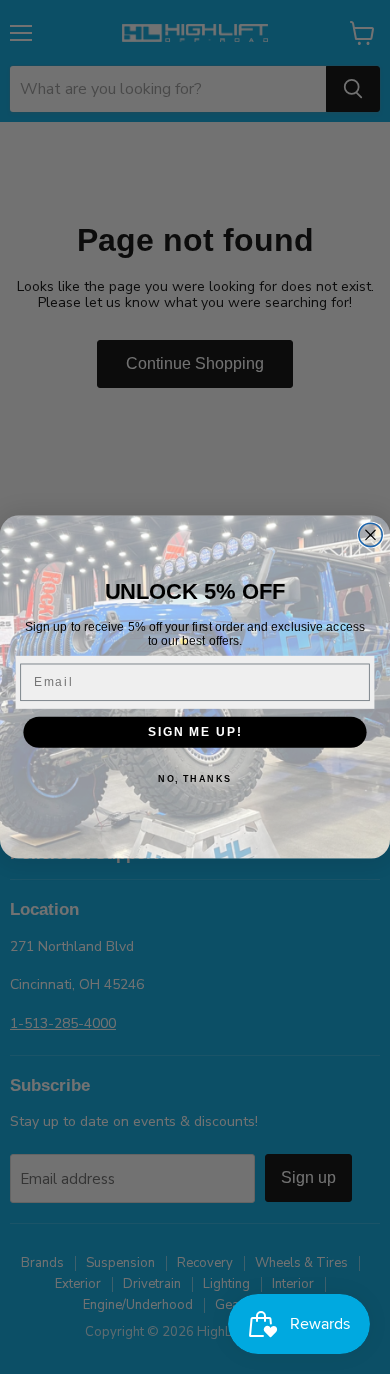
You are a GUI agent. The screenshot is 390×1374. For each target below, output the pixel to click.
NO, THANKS (195, 779)
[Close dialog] (370, 534)
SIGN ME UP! (195, 731)
